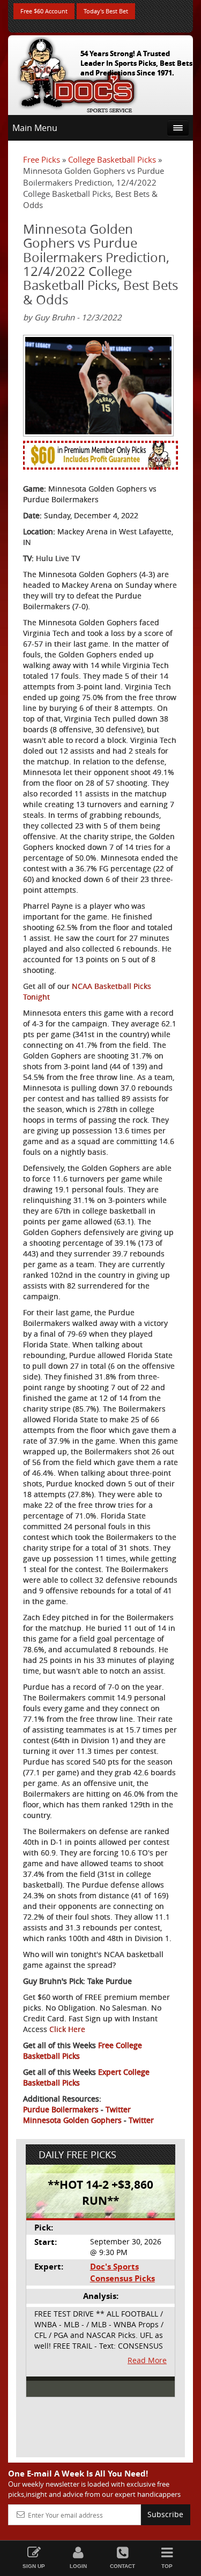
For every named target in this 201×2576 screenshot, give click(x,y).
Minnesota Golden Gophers (72, 2120)
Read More (147, 2360)
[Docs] (77, 73)
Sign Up (34, 2566)
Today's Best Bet (106, 11)
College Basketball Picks (112, 159)
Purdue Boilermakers (61, 2109)
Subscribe (165, 2514)
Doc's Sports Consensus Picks (122, 2272)
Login (78, 2566)
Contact (122, 2566)
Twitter (118, 2109)
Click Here (67, 2029)
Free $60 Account (44, 11)
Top (167, 2566)
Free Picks (42, 159)
